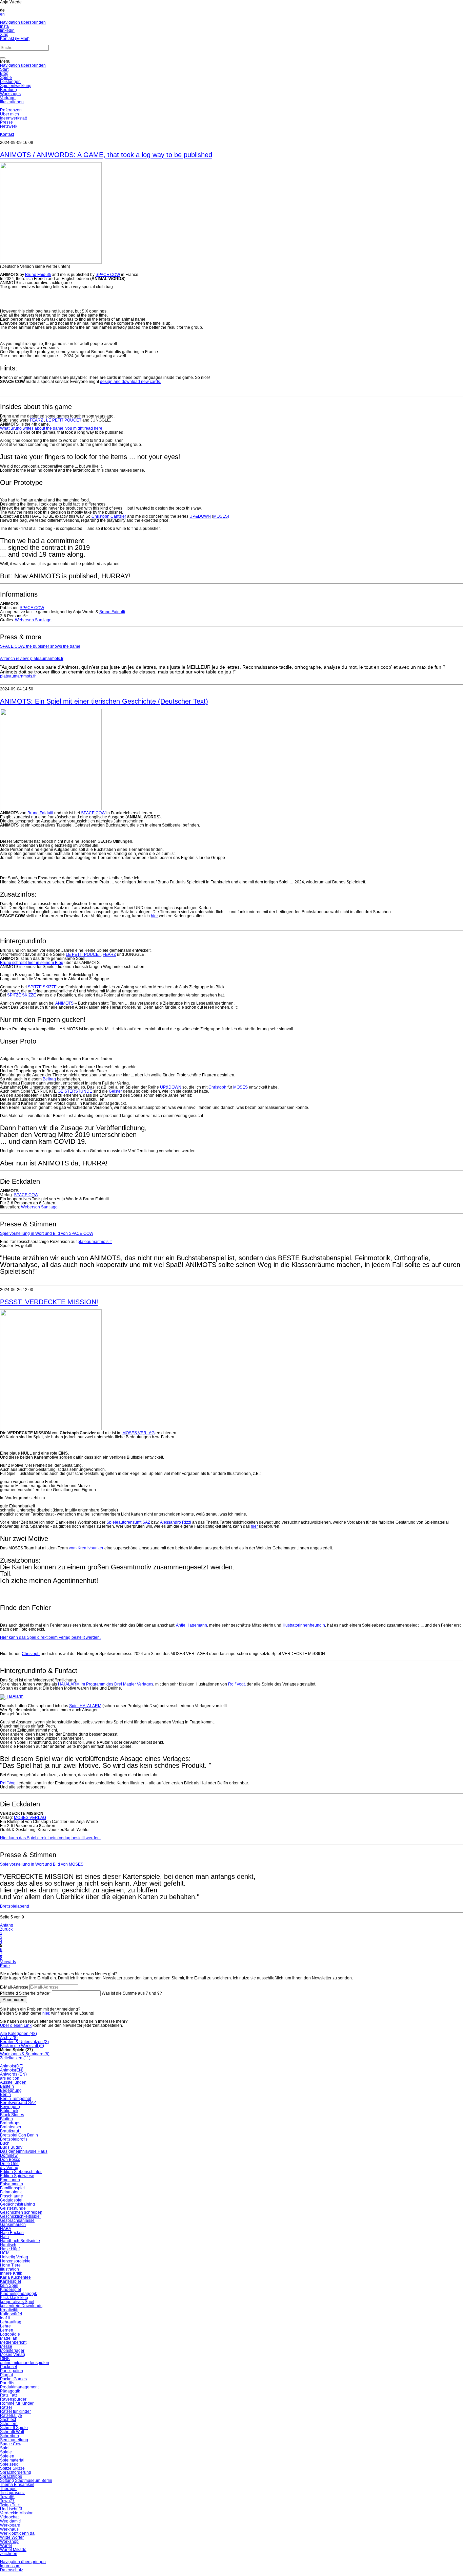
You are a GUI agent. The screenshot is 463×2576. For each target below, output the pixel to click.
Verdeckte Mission (17, 2513)
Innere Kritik (11, 2273)
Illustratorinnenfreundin (304, 1625)
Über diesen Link (16, 2025)
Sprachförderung (16, 2472)
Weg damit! (10, 2521)
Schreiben (9, 2436)
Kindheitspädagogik (18, 2294)
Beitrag (49, 1079)
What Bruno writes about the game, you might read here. (52, 428)
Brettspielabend (15, 1906)
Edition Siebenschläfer (21, 2172)
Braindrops (10, 2123)
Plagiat (6, 2375)
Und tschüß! (11, 2509)
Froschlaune (12, 2196)
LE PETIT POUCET (64, 420)
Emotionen (10, 2180)
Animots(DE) (12, 2066)
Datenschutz (12, 2570)
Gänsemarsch (13, 2225)
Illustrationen (12, 102)
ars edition (10, 2078)
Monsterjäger (12, 2350)
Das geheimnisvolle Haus (24, 2151)
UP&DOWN (200, 516)
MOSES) (221, 516)
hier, (46, 2013)
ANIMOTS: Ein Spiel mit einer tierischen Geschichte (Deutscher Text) (104, 701)
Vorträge (8, 98)
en (2, 14)
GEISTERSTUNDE (75, 1091)
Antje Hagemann (192, 1625)
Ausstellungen (13, 2082)
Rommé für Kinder (17, 2403)
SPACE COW (108, 275)
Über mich (9, 114)
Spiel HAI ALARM (85, 1706)
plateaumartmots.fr (95, 1242)
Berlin (5, 2095)
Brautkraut (9, 2131)
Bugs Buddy (11, 2147)
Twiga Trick (10, 2505)
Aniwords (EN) (13, 2074)
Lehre (5, 2326)
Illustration (9, 2269)
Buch (5, 2143)
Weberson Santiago (33, 620)
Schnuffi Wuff (12, 2432)
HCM (5, 2253)
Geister (115, 1091)
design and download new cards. (130, 382)
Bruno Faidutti (38, 275)
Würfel (6, 2546)
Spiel (5, 2448)
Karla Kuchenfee (15, 2277)
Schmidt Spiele (14, 2428)
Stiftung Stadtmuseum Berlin (26, 2481)
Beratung (8, 90)
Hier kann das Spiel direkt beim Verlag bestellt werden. (50, 1637)
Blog (4, 73)
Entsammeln (12, 2184)
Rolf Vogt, (237, 1684)
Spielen (7, 2456)
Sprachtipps (11, 2476)
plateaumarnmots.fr (18, 676)
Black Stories (12, 2115)
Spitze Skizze (12, 2468)
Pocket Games (13, 2379)
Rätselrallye (11, 2416)
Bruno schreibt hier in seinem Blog (32, 963)
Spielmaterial (12, 2460)
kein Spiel (9, 2285)
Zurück (6, 1929)
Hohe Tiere (10, 2265)
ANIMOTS (64, 1003)
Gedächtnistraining (17, 2204)
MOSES (240, 1087)
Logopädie (10, 2334)
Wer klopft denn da (17, 2533)
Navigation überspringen (23, 22)
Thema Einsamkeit (17, 2485)
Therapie (8, 2489)
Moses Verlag (13, 2355)
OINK (5, 2359)
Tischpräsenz (12, 2493)
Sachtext (8, 2420)
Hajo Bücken (12, 2233)
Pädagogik (10, 2391)
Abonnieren (14, 2000)
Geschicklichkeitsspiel (20, 2216)
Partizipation (12, 2371)
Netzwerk (9, 126)
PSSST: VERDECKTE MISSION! (49, 1302)
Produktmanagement (19, 2387)
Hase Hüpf (10, 2249)
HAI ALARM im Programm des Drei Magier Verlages (106, 1684)
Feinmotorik (11, 2192)
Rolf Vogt (8, 1783)
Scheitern (9, 2424)
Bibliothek (9, 2111)
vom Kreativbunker (86, 1548)
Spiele (6, 78)
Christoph (217, 1087)
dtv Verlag (9, 2168)
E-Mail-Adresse (14, 1987)
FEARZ (36, 420)
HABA (6, 2229)
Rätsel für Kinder (15, 2411)
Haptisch (8, 2245)
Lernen (7, 2330)
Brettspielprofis (14, 2139)
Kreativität (9, 2310)
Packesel (8, 2367)
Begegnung (11, 2090)
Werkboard (10, 2525)
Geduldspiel (11, 2200)
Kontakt (7, 134)
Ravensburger (13, 2399)
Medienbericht (13, 2342)
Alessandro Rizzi (176, 1522)
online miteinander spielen (25, 2363)
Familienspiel (12, 2188)
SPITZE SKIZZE (42, 987)
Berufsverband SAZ (18, 2103)
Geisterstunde (13, 2208)
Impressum (10, 2566)
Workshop (9, 2541)
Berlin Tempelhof (16, 2099)
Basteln (7, 2086)
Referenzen (11, 110)
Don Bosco (10, 2160)
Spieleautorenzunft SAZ (128, 1522)
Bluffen (6, 2119)
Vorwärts (8, 1962)
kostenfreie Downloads (21, 2306)
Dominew (9, 2155)
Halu (4, 2237)
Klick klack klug (14, 2298)
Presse (6, 122)
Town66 (7, 2497)
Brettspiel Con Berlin (19, 2135)
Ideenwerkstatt (13, 118)
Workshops (10, 94)
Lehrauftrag (11, 2322)
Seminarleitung (14, 2440)
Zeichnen (9, 2554)
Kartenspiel (11, 2281)
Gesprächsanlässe (17, 2220)
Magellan (9, 2338)
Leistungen (10, 82)
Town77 (7, 2501)
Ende (5, 1966)
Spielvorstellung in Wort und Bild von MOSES (42, 1864)
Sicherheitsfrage (25, 1993)
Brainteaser (11, 2127)
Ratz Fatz (9, 2395)
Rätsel (6, 2407)
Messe (6, 2346)
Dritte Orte (9, 2164)
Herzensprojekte (15, 2261)
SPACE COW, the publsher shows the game (40, 646)
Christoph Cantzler (109, 516)
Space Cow (11, 2444)
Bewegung (10, 2107)
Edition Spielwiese (17, 2176)
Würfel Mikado (13, 2550)
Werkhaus (9, 2529)
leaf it (5, 2318)
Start (4, 69)
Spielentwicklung (16, 86)
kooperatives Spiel (17, 2302)
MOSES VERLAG (138, 1433)
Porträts (7, 2383)
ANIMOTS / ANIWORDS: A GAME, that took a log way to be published (106, 155)
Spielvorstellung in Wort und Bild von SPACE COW (47, 1233)
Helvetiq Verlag (14, 2257)
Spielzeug (9, 2464)
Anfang (7, 1925)
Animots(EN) (12, 2070)
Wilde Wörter (12, 2537)
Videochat (9, 2517)
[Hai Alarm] (12, 1696)
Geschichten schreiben (21, 2212)
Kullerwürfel (11, 2314)
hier (154, 916)
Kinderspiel (11, 2290)
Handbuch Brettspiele (20, 2241)
